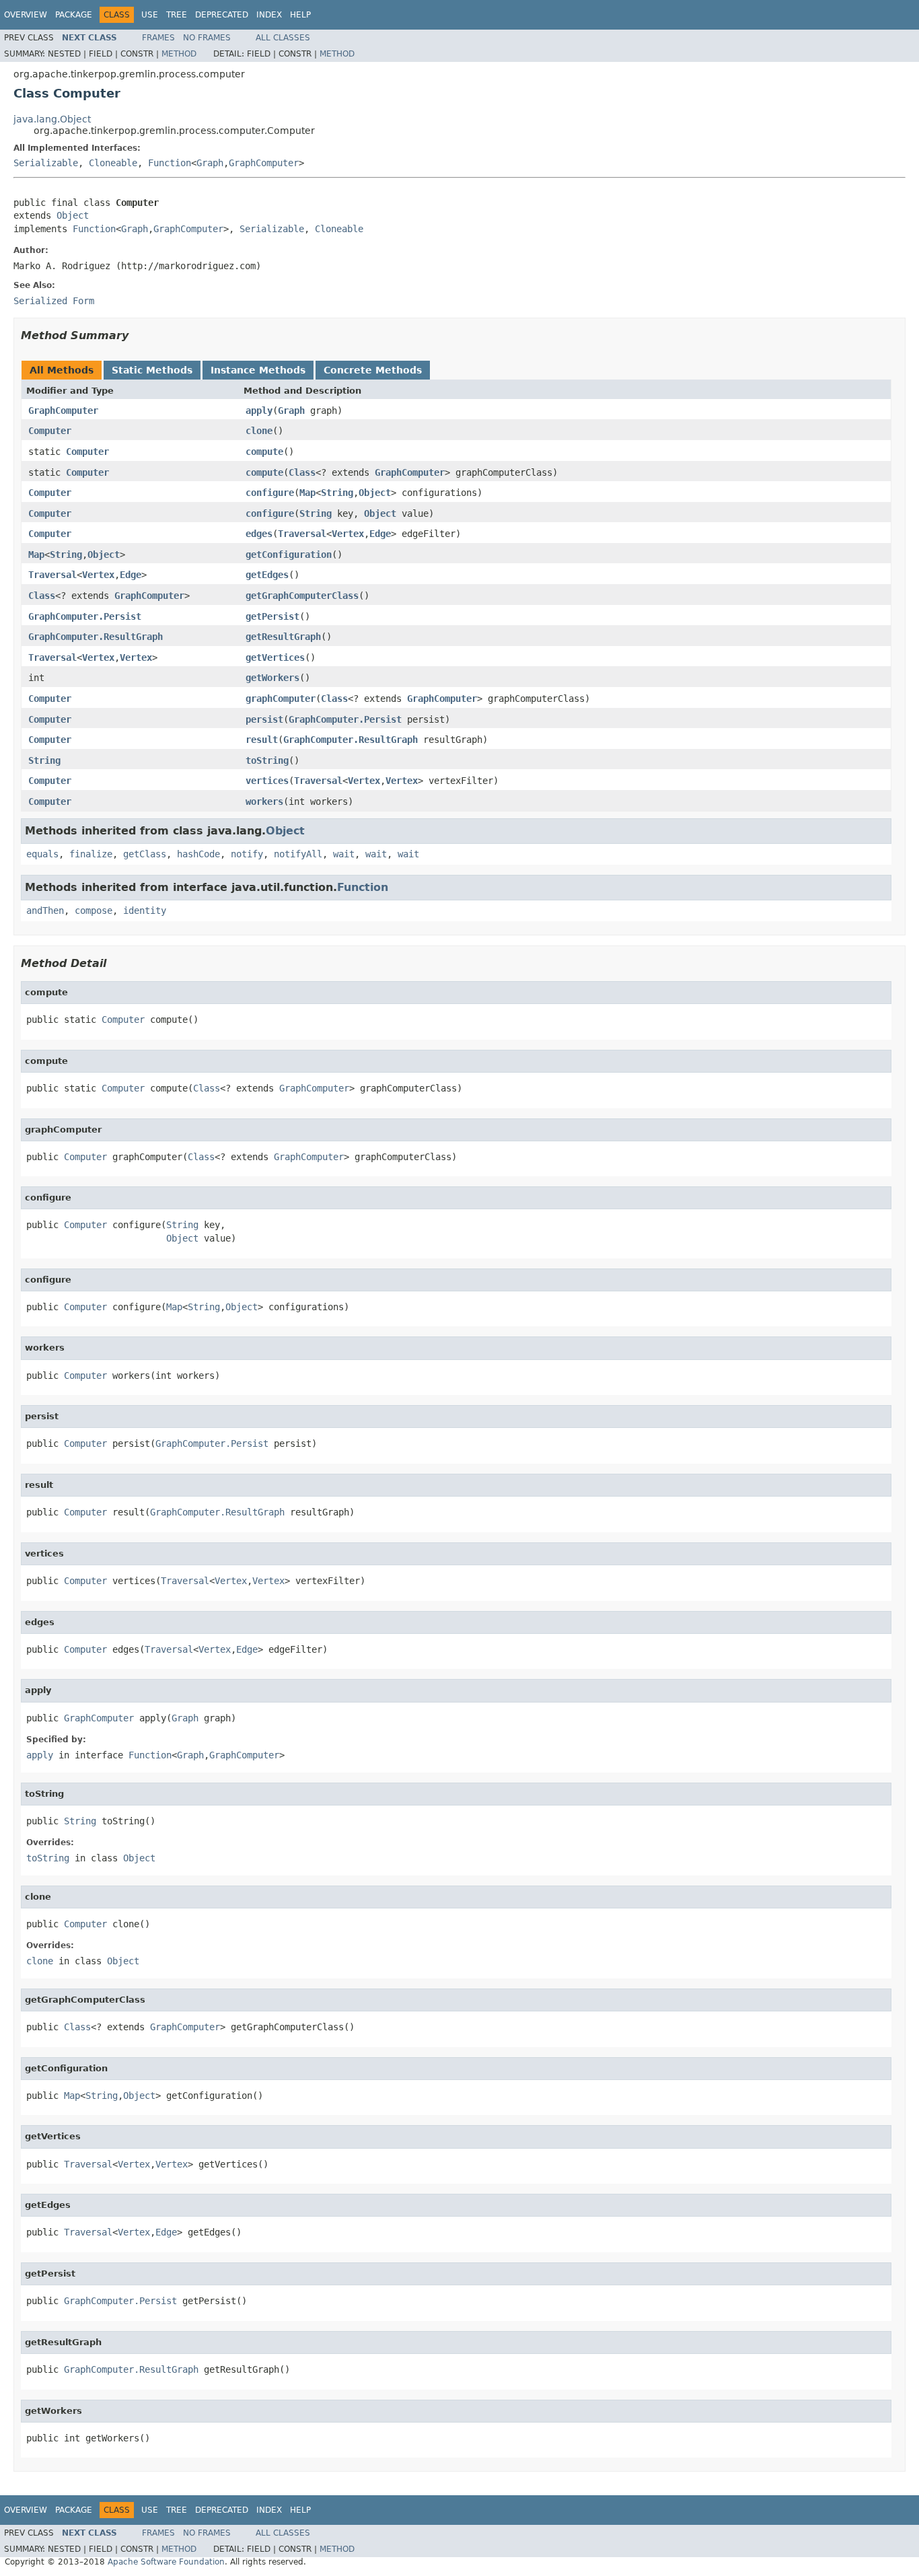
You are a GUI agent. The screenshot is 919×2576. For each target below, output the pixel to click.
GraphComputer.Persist (85, 616)
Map (307, 493)
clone (259, 431)
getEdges (267, 575)
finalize (91, 854)
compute (264, 452)
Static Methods (152, 370)
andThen (45, 910)
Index (269, 15)
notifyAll (298, 854)
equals (42, 854)
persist (264, 719)
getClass (145, 854)
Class (302, 472)
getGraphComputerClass (302, 596)
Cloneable (113, 163)
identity (145, 910)
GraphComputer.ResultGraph (96, 637)
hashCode (198, 854)
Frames (158, 38)
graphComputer (281, 699)
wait (344, 854)
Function (170, 163)
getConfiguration (289, 554)
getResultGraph (283, 637)
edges (259, 534)
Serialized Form (54, 301)
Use (150, 15)
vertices (267, 781)
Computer (50, 431)
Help (300, 15)
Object (73, 215)
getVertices (275, 657)
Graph (210, 163)
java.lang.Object (52, 119)
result (262, 740)
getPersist (272, 616)
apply (259, 410)
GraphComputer (264, 163)
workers (264, 801)
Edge (380, 534)
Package (74, 15)
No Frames (207, 38)
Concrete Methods (373, 370)
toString (267, 760)
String (337, 493)
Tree (177, 15)
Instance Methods (258, 370)
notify (247, 854)
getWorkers (272, 678)
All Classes (283, 38)
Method (179, 54)
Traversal (302, 534)
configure (270, 493)
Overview (26, 15)
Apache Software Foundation (166, 2562)
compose (94, 910)
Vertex (348, 534)
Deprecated (222, 15)
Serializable (46, 163)
